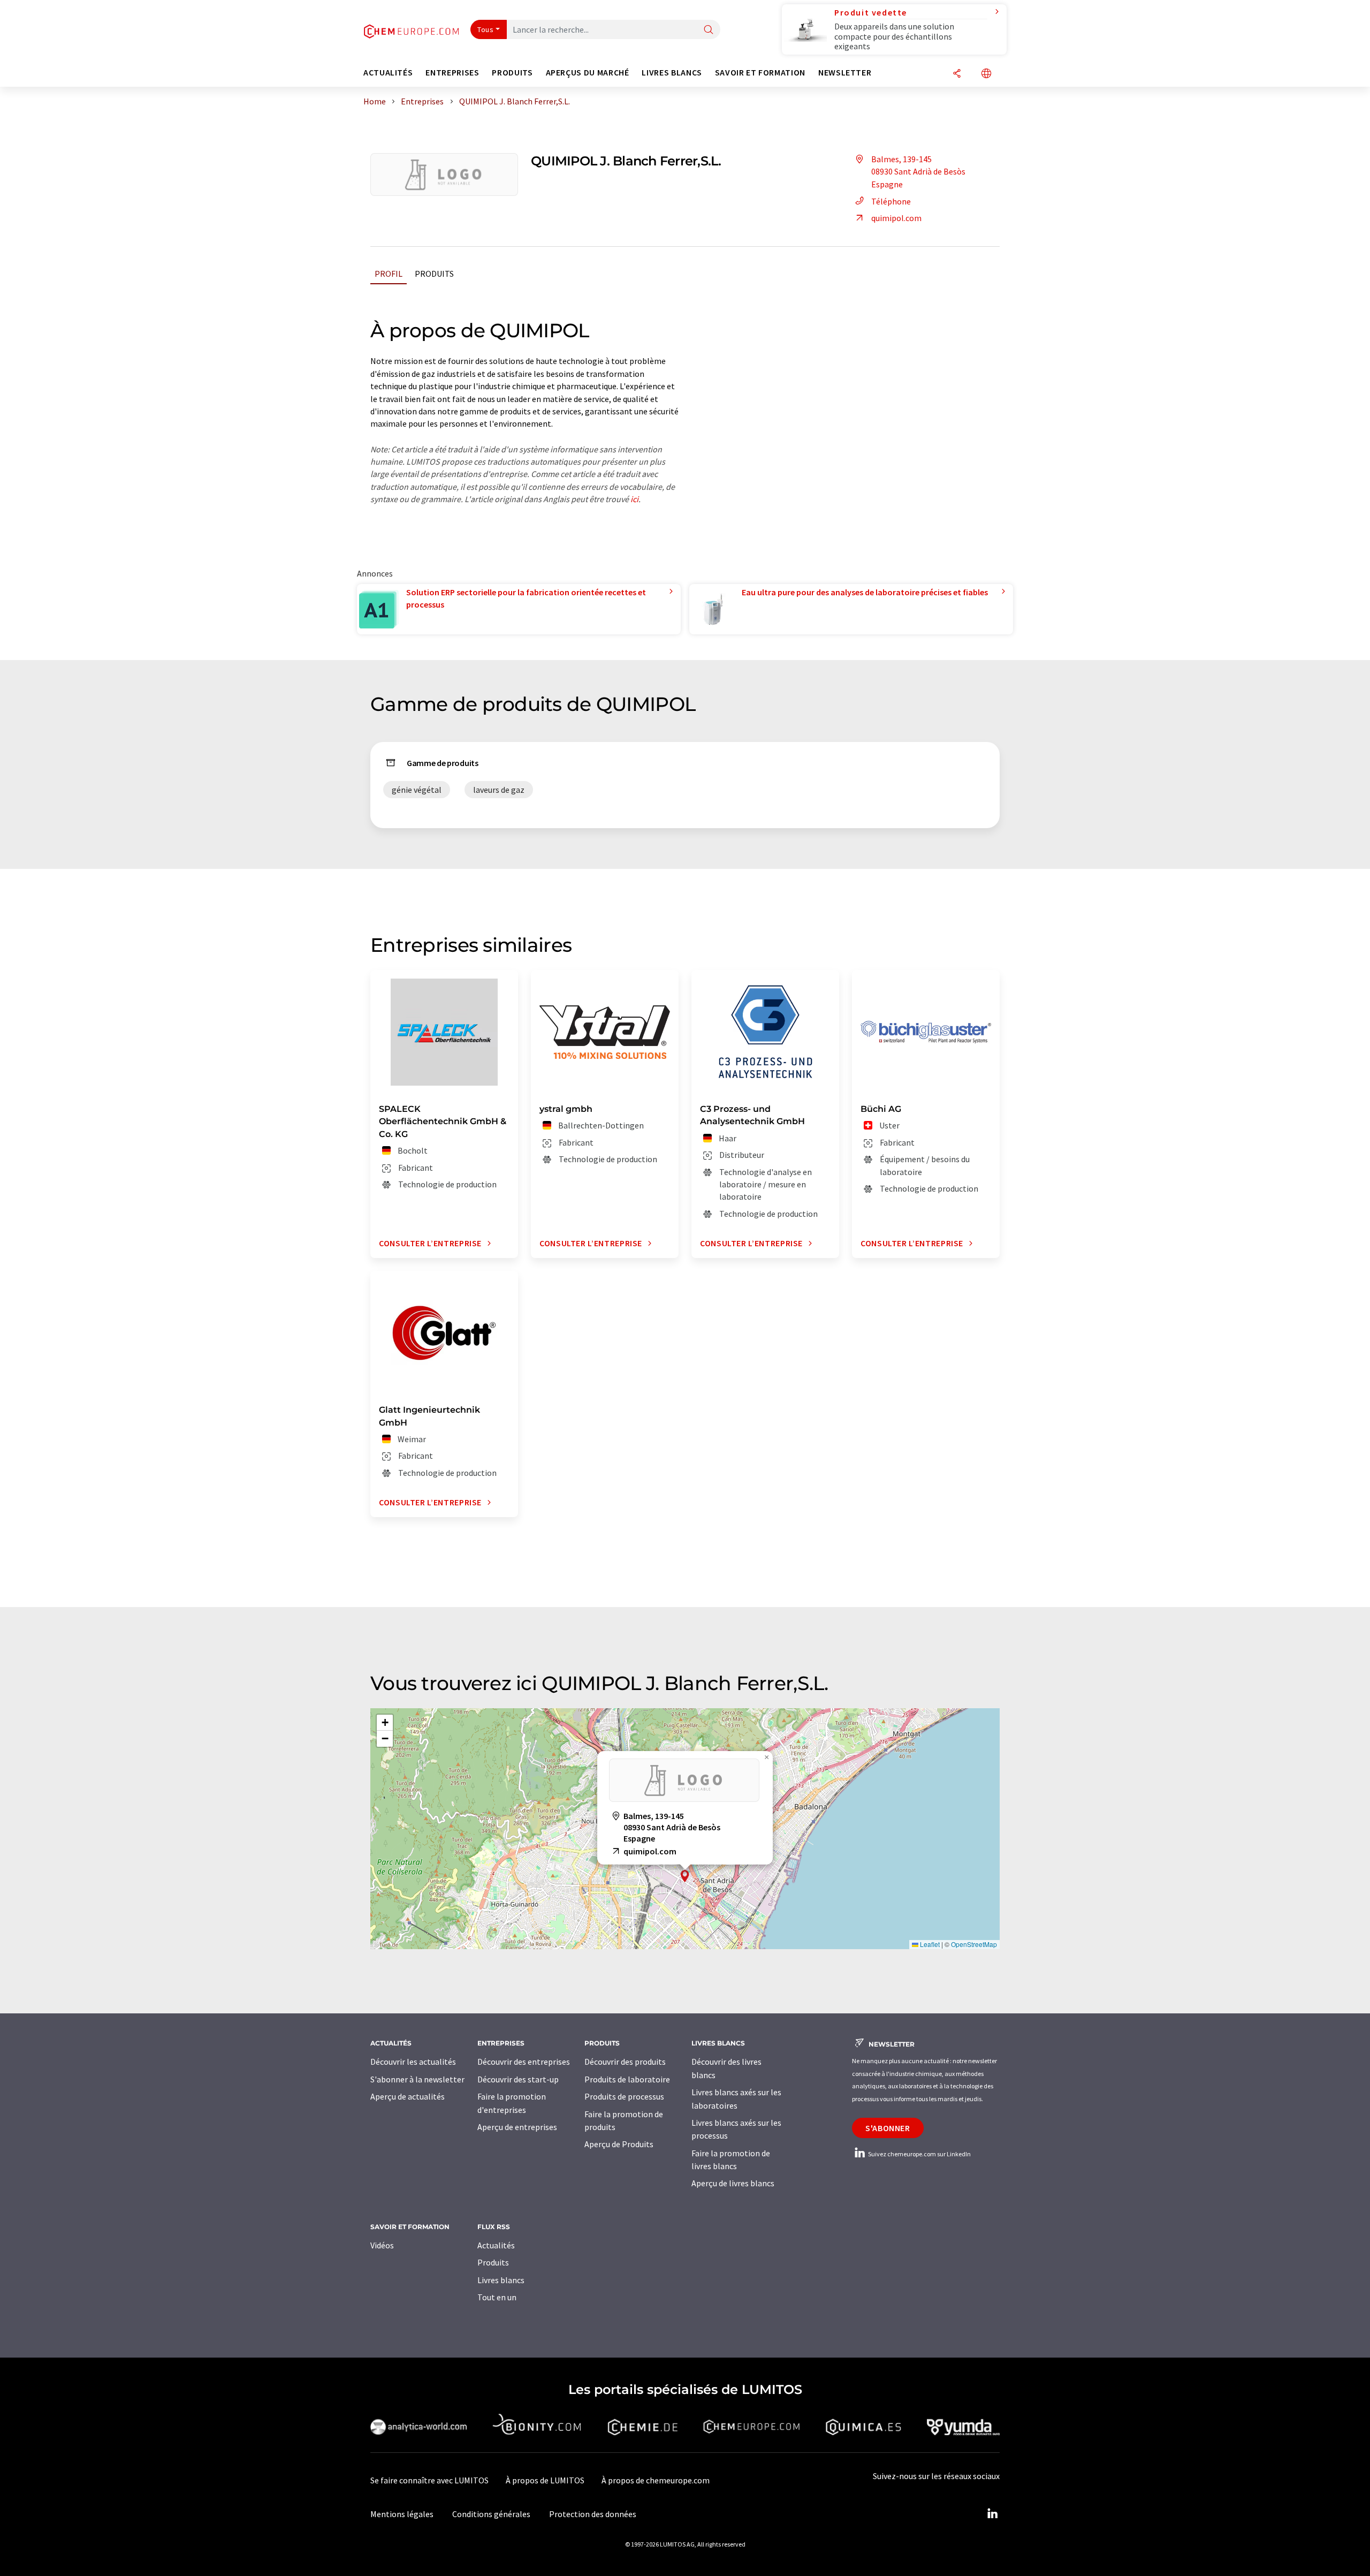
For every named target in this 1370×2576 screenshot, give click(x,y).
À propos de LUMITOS (545, 2480)
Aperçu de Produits (619, 2144)
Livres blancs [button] (672, 73)
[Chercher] (709, 30)
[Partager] (957, 74)
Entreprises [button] (452, 73)
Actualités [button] (388, 73)
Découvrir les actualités (413, 2062)
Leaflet (929, 1944)
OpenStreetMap (974, 1944)
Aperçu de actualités (408, 2096)
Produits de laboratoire (627, 2079)
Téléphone (891, 201)
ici (634, 499)
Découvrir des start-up (518, 2079)
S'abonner (888, 2128)
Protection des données (593, 2514)
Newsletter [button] (845, 73)
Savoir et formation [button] (760, 73)
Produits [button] (512, 73)
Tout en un (497, 2297)
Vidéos (382, 2245)
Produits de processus (624, 2096)
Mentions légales (402, 2514)
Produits (434, 274)
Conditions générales (491, 2514)
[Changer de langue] (986, 74)
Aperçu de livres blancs (733, 2183)
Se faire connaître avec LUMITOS (429, 2480)
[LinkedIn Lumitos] (992, 2514)
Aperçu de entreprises (517, 2127)
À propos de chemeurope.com (656, 2480)
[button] (685, 1876)
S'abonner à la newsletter (417, 2079)
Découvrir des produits (625, 2062)
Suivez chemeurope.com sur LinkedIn (919, 2154)
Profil (389, 274)
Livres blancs (501, 2280)
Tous (485, 29)
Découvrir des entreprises (524, 2062)
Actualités (496, 2245)
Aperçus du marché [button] (588, 73)
